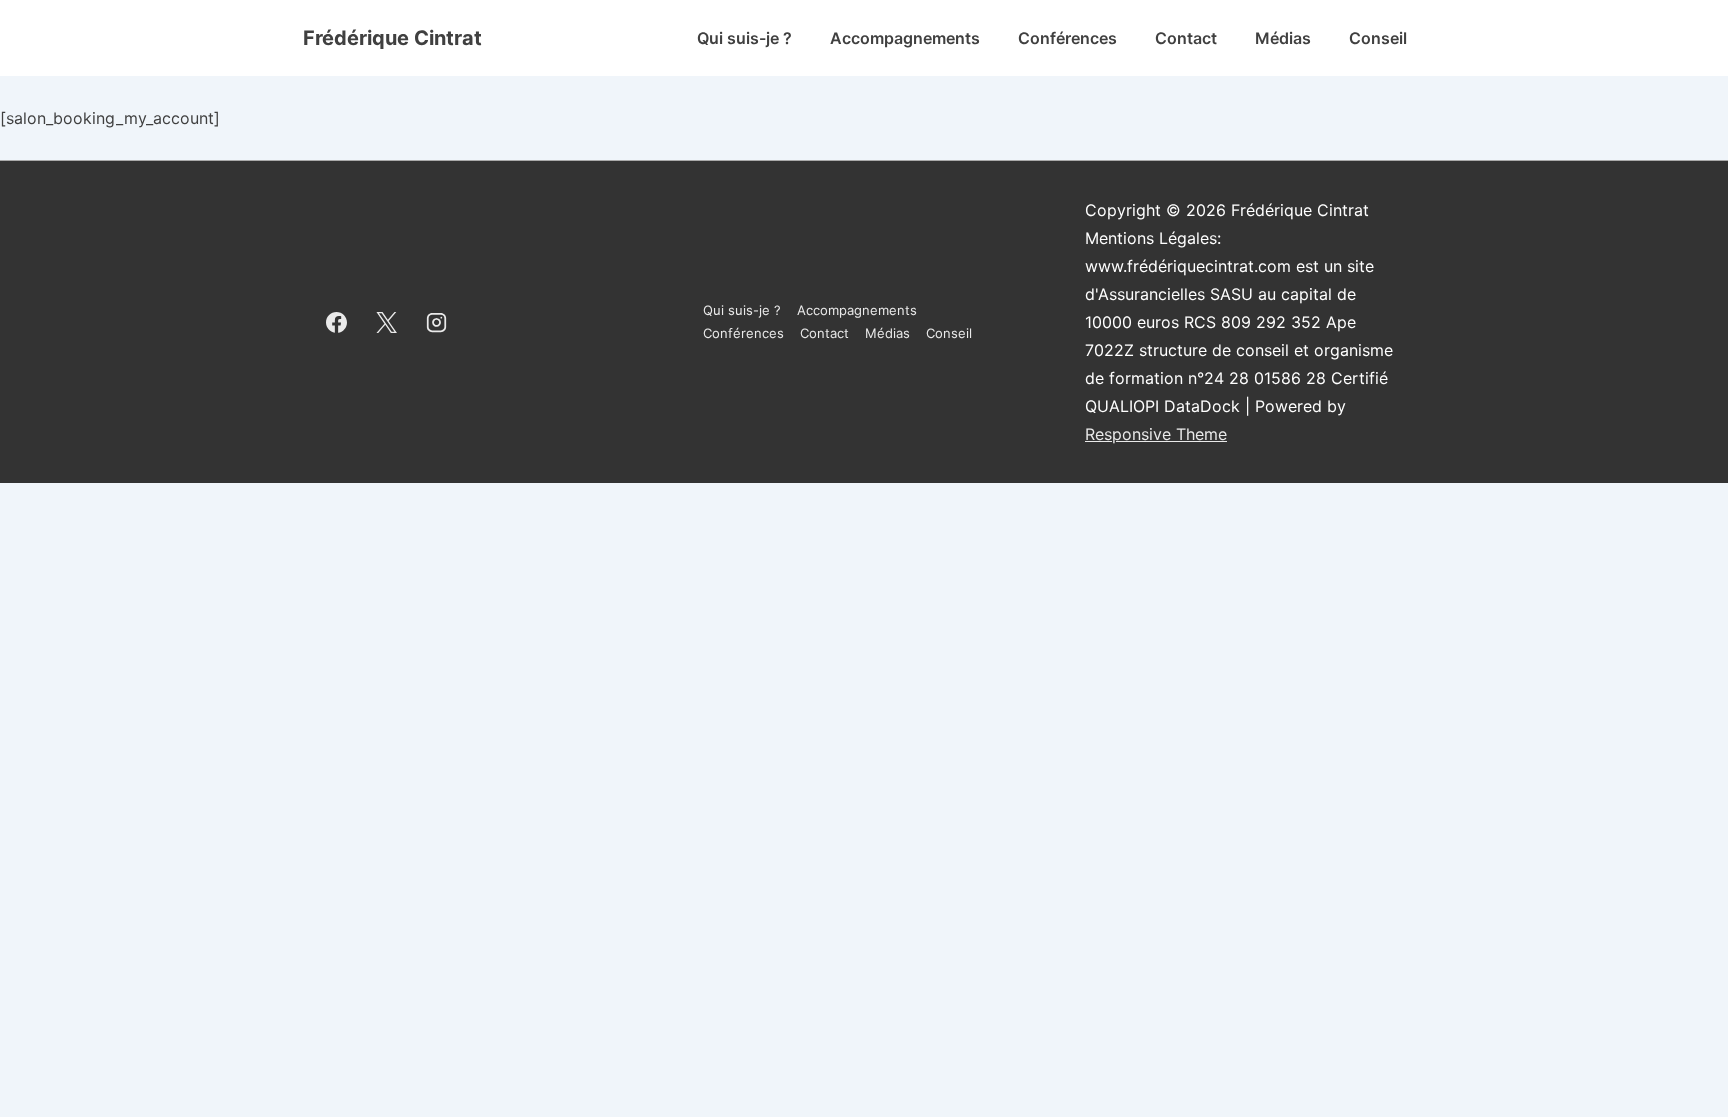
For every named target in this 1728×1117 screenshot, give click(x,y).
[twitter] (387, 322)
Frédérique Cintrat (392, 38)
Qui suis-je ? (744, 38)
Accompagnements (905, 38)
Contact (1186, 38)
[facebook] (337, 322)
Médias (1283, 38)
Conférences (1067, 38)
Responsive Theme (1156, 434)
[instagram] (437, 322)
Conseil (1378, 38)
